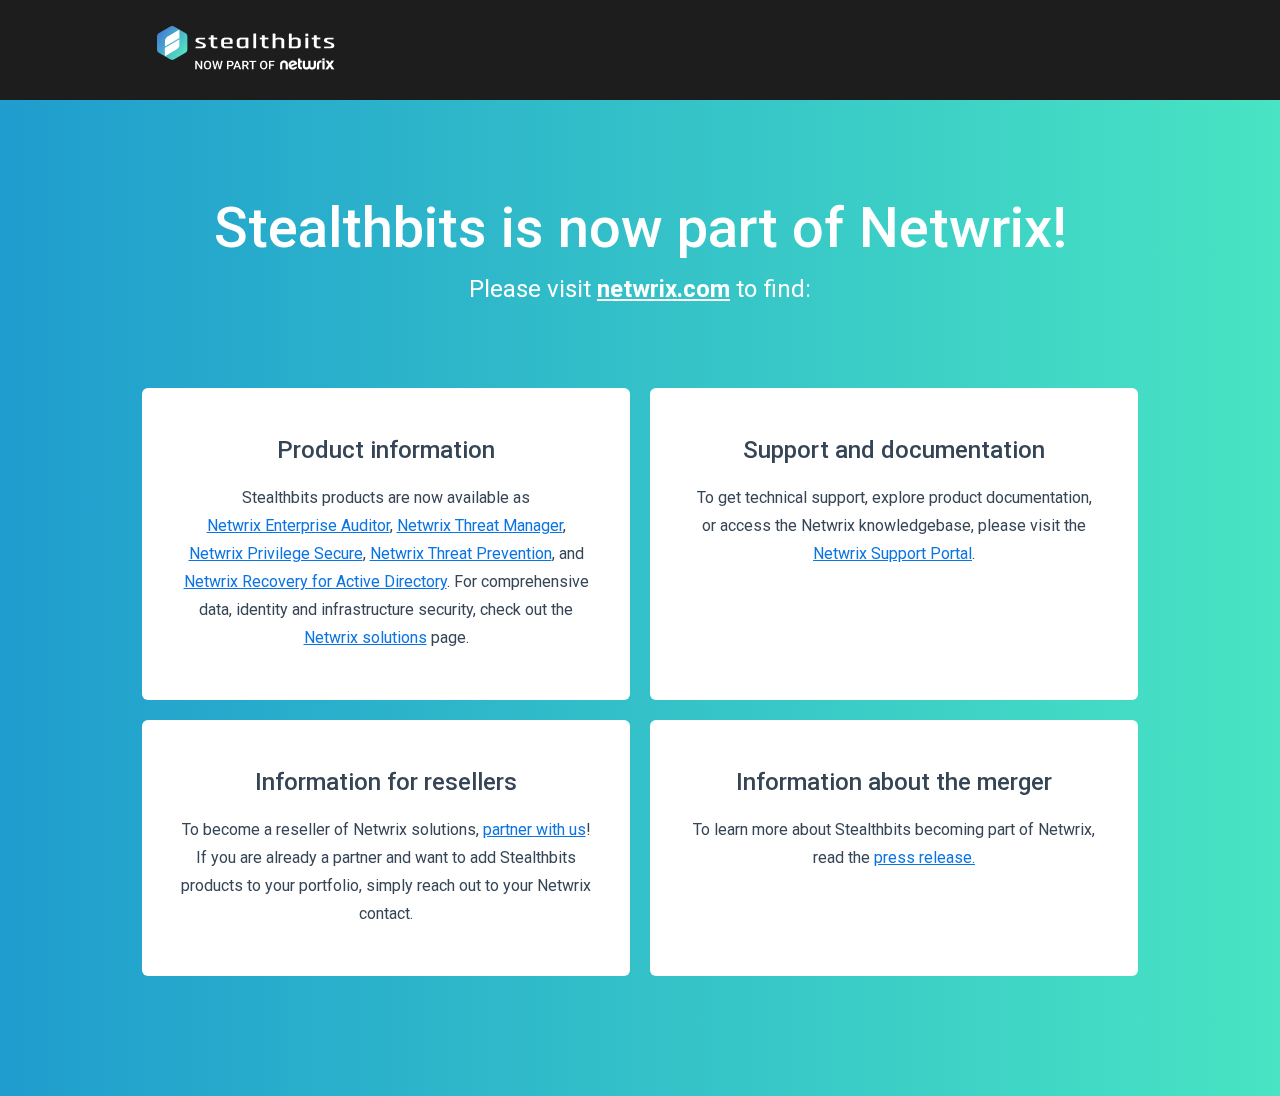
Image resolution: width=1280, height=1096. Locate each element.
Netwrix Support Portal (892, 553)
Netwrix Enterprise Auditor (298, 525)
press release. (924, 857)
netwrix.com (663, 289)
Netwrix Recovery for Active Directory (315, 581)
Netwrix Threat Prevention (461, 553)
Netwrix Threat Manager (480, 525)
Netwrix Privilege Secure (276, 553)
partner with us (534, 829)
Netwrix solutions (365, 637)
